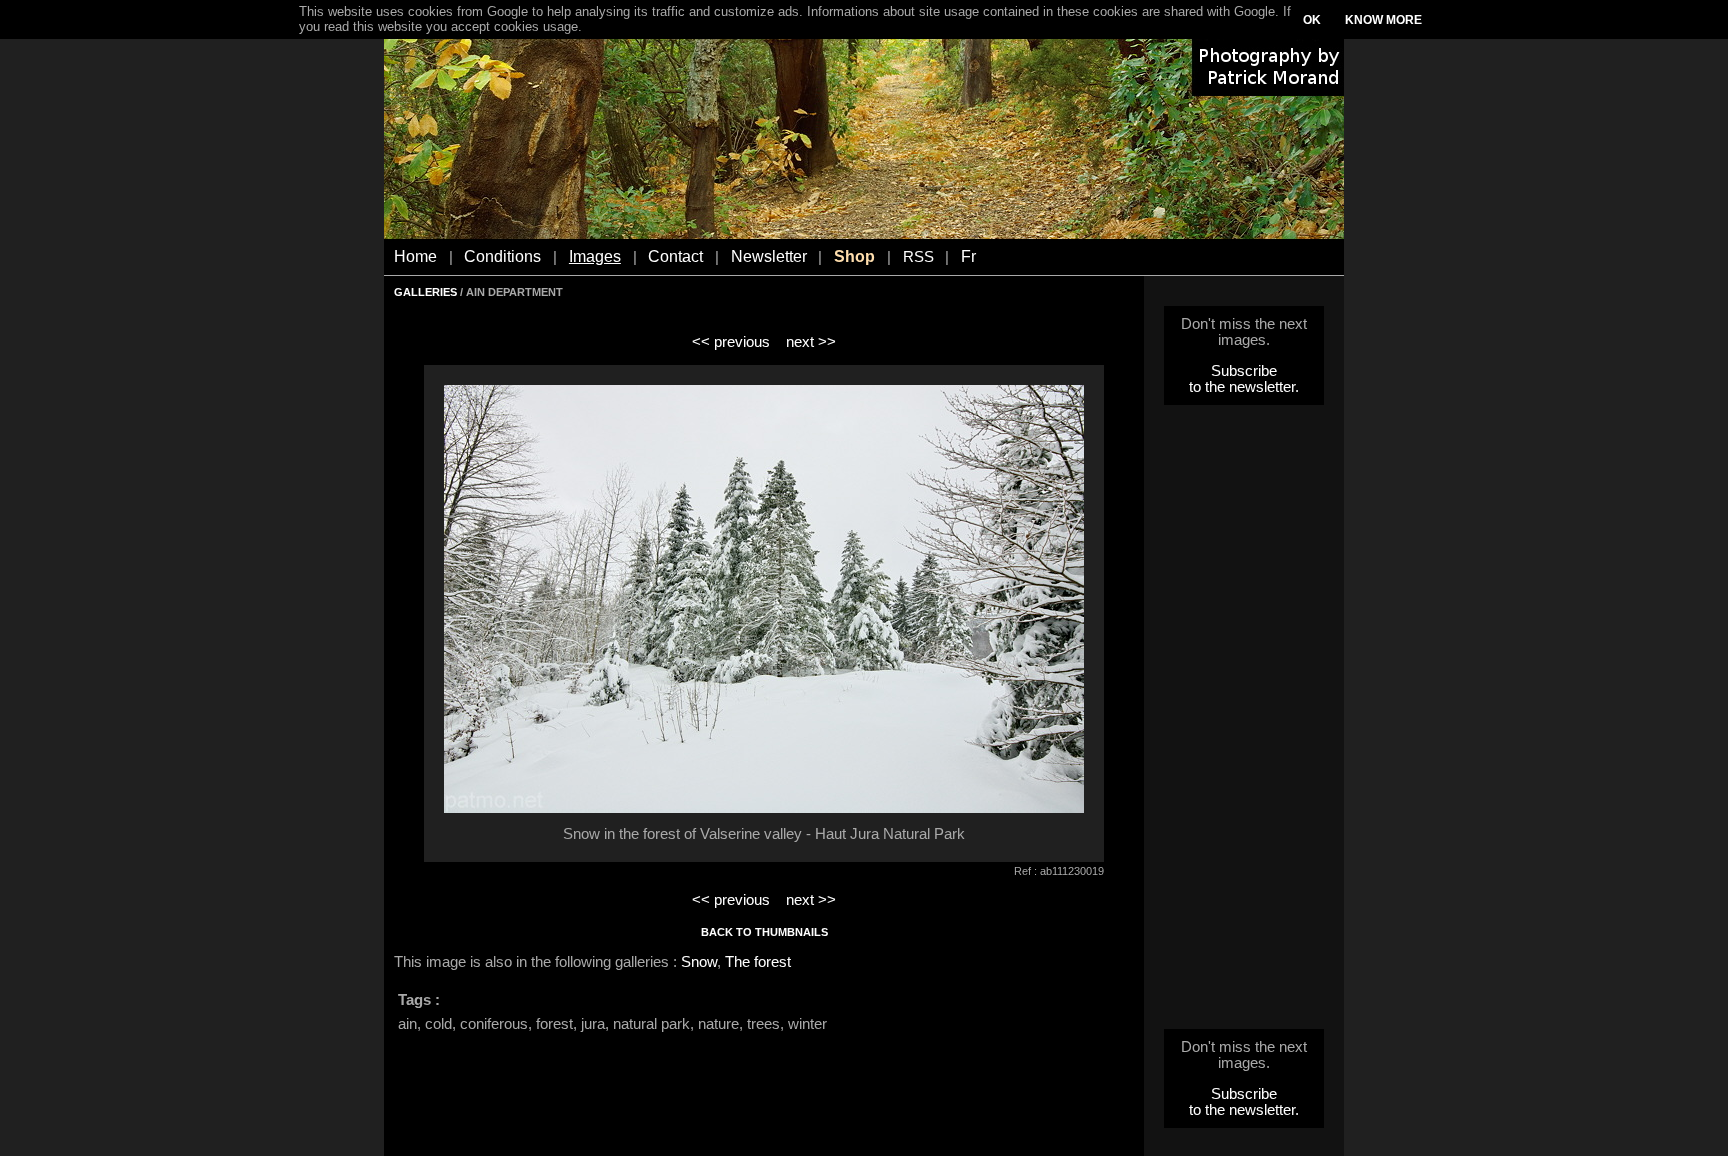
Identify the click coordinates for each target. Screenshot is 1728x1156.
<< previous (731, 342)
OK (1312, 20)
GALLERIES (425, 292)
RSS (918, 257)
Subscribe (1244, 371)
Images (595, 256)
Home (415, 256)
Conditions (502, 256)
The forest (758, 962)
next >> (811, 342)
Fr (968, 256)
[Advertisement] (1244, 723)
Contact (675, 256)
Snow (699, 962)
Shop (854, 256)
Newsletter (769, 256)
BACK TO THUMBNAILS (764, 932)
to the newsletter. (1244, 387)
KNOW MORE (1383, 20)
